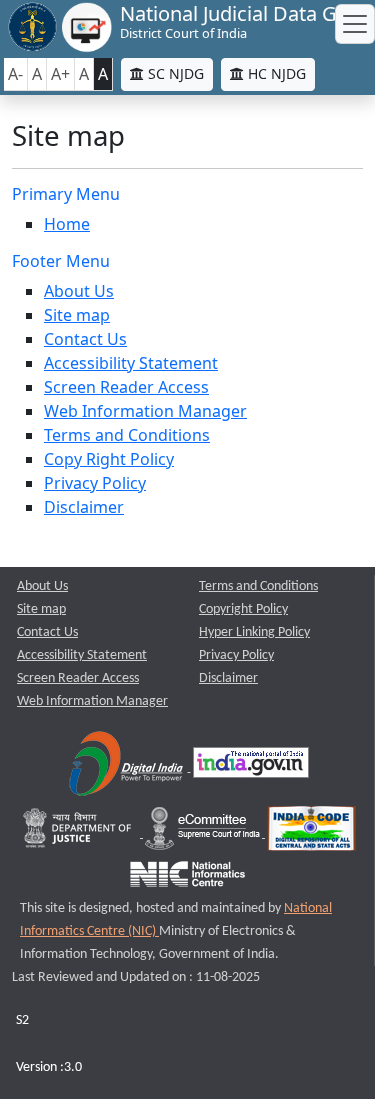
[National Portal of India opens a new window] (251, 767)
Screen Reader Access (126, 387)
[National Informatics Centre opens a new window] (187, 878)
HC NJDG (275, 73)
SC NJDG (174, 73)
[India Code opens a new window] (311, 833)
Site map (77, 315)
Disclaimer (84, 507)
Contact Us (85, 339)
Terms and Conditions (127, 435)
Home (67, 224)
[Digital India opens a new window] (127, 767)
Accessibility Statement (131, 363)
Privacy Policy (95, 483)
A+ (60, 74)
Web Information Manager (145, 411)
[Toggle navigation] (355, 24)
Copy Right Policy (109, 459)
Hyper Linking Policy (254, 632)
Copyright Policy (243, 609)
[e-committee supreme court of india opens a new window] (204, 833)
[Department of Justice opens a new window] (79, 833)
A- (15, 74)
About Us (79, 291)
